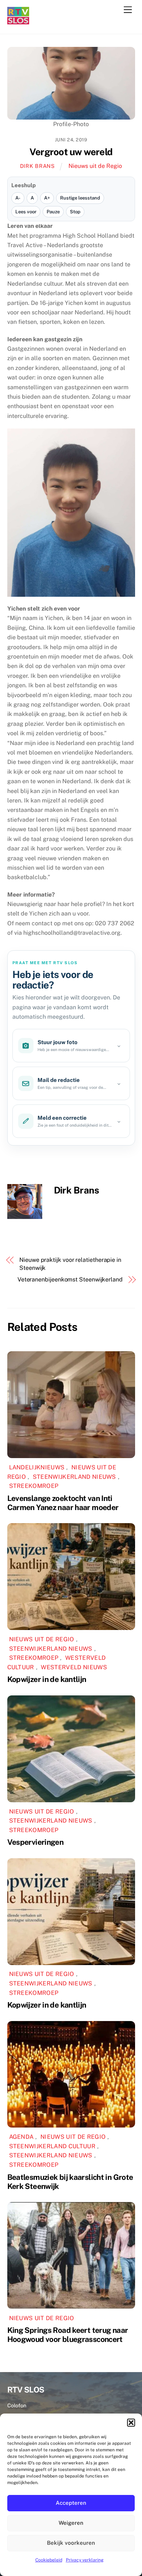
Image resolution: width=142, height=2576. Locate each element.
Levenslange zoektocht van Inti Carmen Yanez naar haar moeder (63, 1503)
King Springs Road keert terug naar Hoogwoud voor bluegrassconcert (68, 2335)
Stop (75, 212)
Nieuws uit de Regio (95, 166)
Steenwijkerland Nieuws (74, 1477)
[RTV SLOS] (18, 21)
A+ (47, 198)
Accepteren (71, 2503)
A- (18, 198)
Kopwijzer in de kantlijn (47, 1679)
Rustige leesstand (80, 198)
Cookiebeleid (49, 2560)
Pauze (53, 212)
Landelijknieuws (37, 1467)
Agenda (21, 2137)
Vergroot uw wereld (71, 152)
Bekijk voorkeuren (71, 2543)
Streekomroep (34, 1486)
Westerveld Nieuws (74, 1667)
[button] (131, 2423)
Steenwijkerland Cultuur (52, 2146)
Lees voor (26, 212)
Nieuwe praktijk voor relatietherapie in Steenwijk (70, 1264)
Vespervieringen (35, 1842)
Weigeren (71, 2523)
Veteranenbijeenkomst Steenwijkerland (70, 1279)
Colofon (17, 2405)
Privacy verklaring (85, 2560)
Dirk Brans (38, 166)
